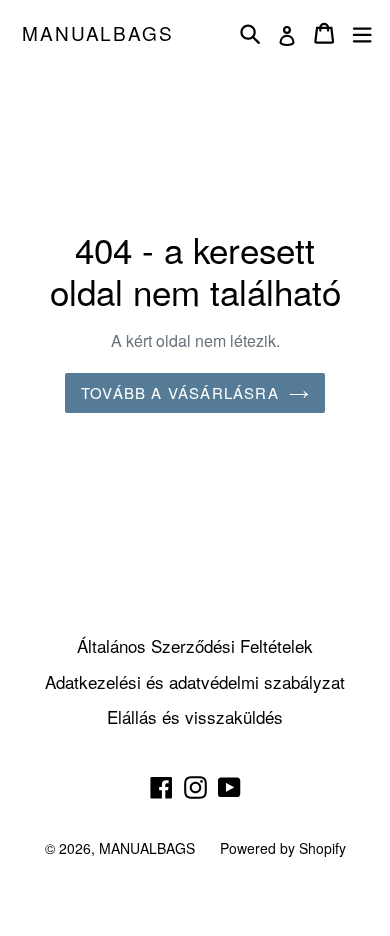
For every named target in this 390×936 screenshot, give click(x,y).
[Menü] (362, 33)
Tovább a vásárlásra (180, 392)
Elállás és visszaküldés (195, 716)
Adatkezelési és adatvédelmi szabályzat (195, 681)
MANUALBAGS (98, 33)
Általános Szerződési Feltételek (195, 645)
